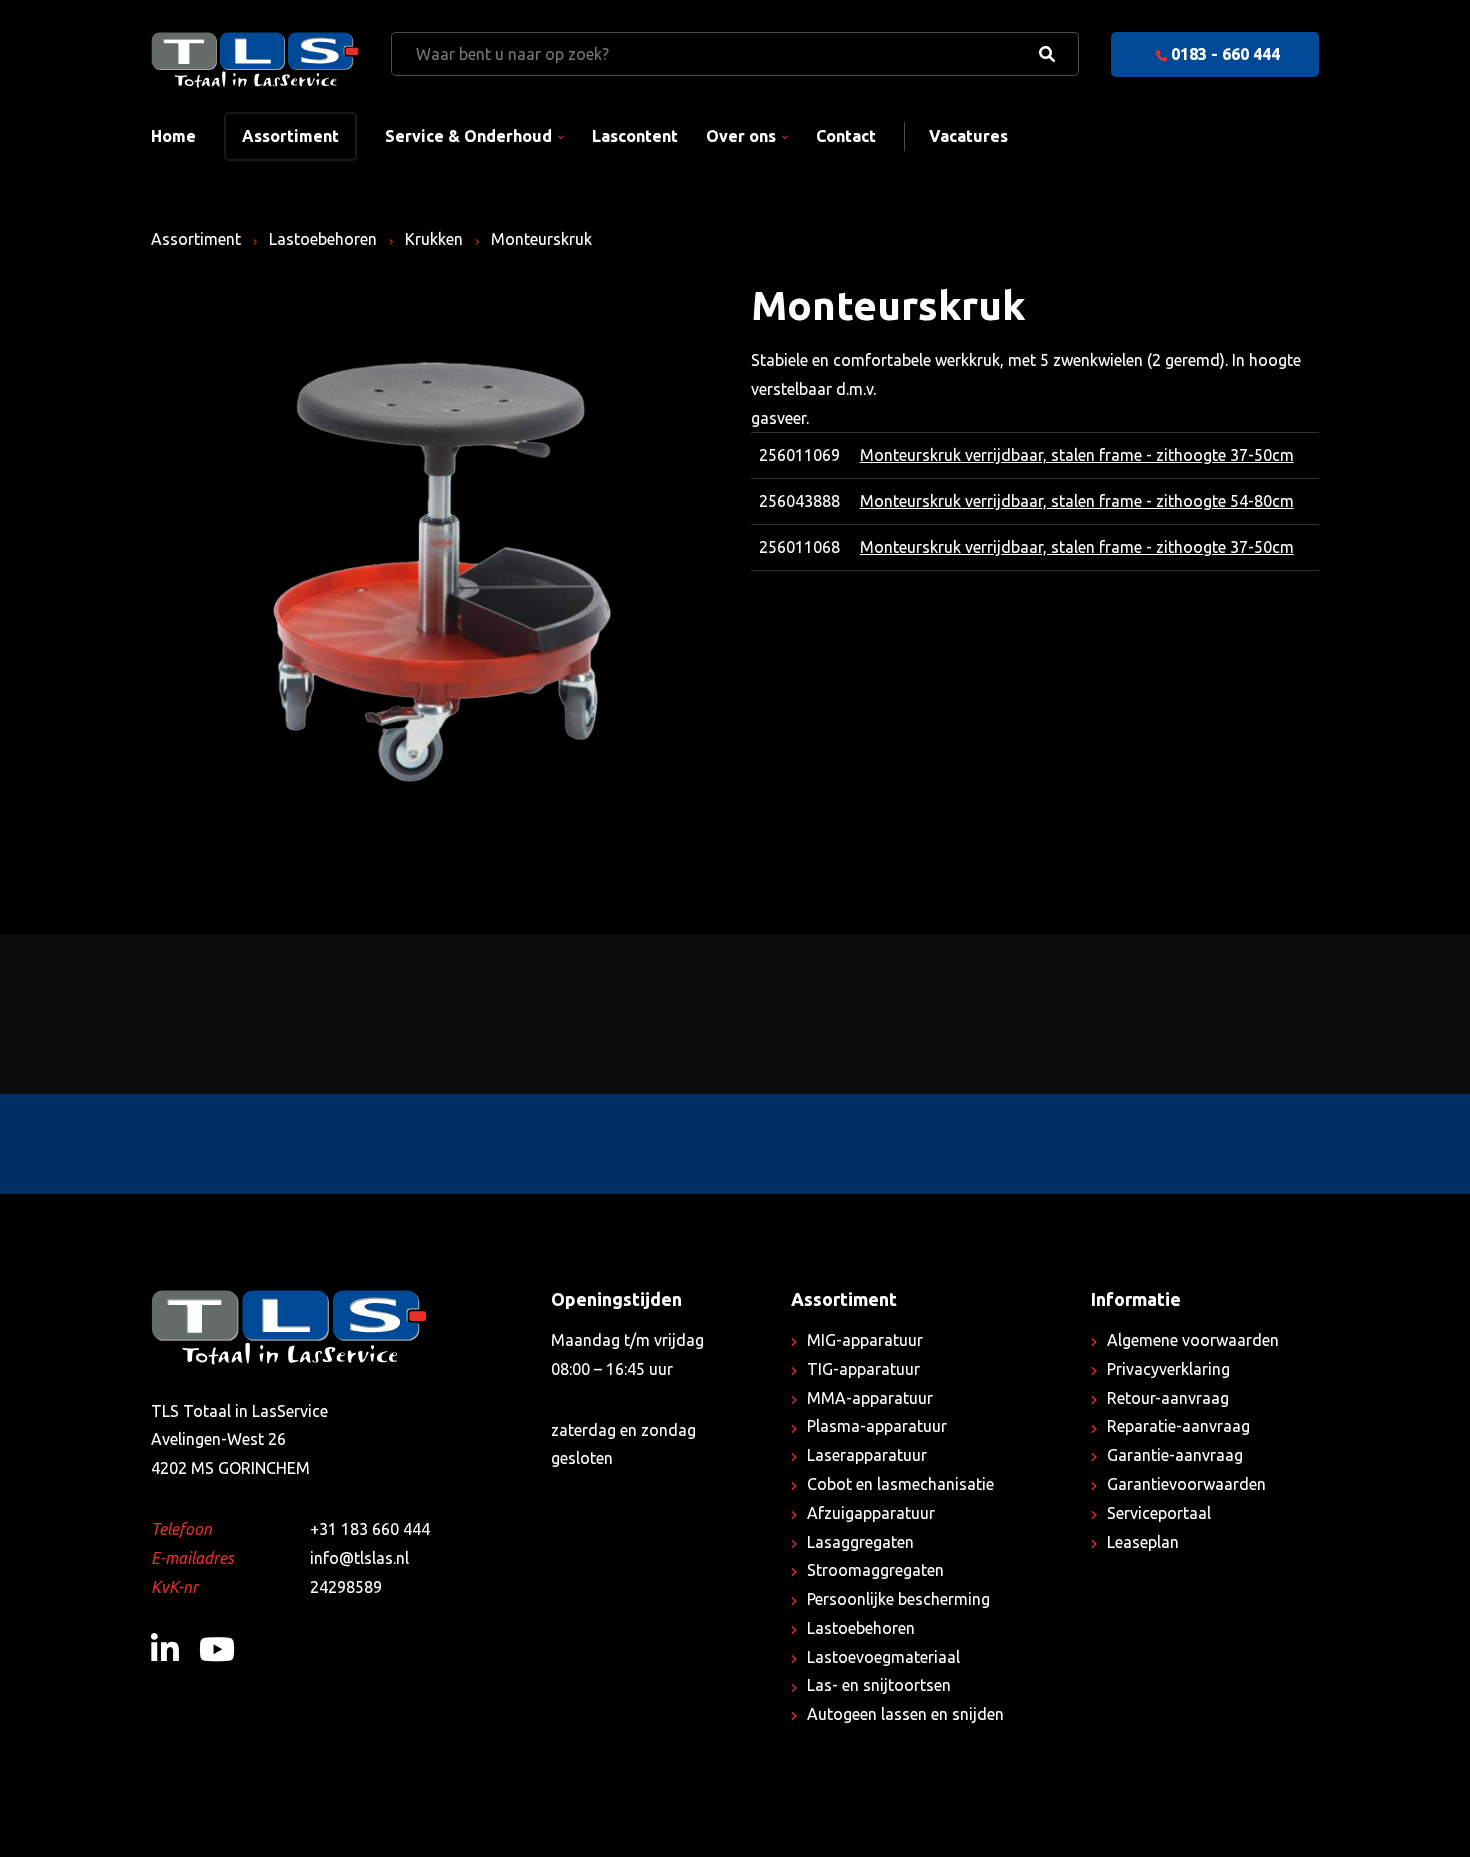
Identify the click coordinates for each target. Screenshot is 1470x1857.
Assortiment (290, 136)
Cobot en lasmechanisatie (900, 1484)
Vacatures (968, 136)
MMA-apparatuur (870, 1398)
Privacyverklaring (1168, 1369)
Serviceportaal (1159, 1513)
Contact (846, 136)
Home (173, 136)
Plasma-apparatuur (877, 1426)
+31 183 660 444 (370, 1529)
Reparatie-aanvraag (1178, 1426)
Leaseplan (1143, 1542)
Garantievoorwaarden (1186, 1484)
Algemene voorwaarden (1193, 1340)
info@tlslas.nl (359, 1558)
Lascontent (635, 136)
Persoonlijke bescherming (898, 1599)
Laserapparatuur (867, 1455)
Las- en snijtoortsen (879, 1685)
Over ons (741, 136)
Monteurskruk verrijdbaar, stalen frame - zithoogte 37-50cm (1077, 455)
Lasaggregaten (860, 1542)
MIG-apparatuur (865, 1340)
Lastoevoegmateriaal (883, 1657)
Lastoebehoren (323, 239)
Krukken (434, 239)
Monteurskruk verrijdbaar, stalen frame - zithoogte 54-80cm (1077, 501)
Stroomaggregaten (875, 1570)
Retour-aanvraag (1168, 1398)
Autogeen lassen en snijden (905, 1714)
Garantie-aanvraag (1175, 1455)
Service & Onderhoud (468, 136)
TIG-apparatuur (863, 1369)
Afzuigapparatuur (871, 1513)
